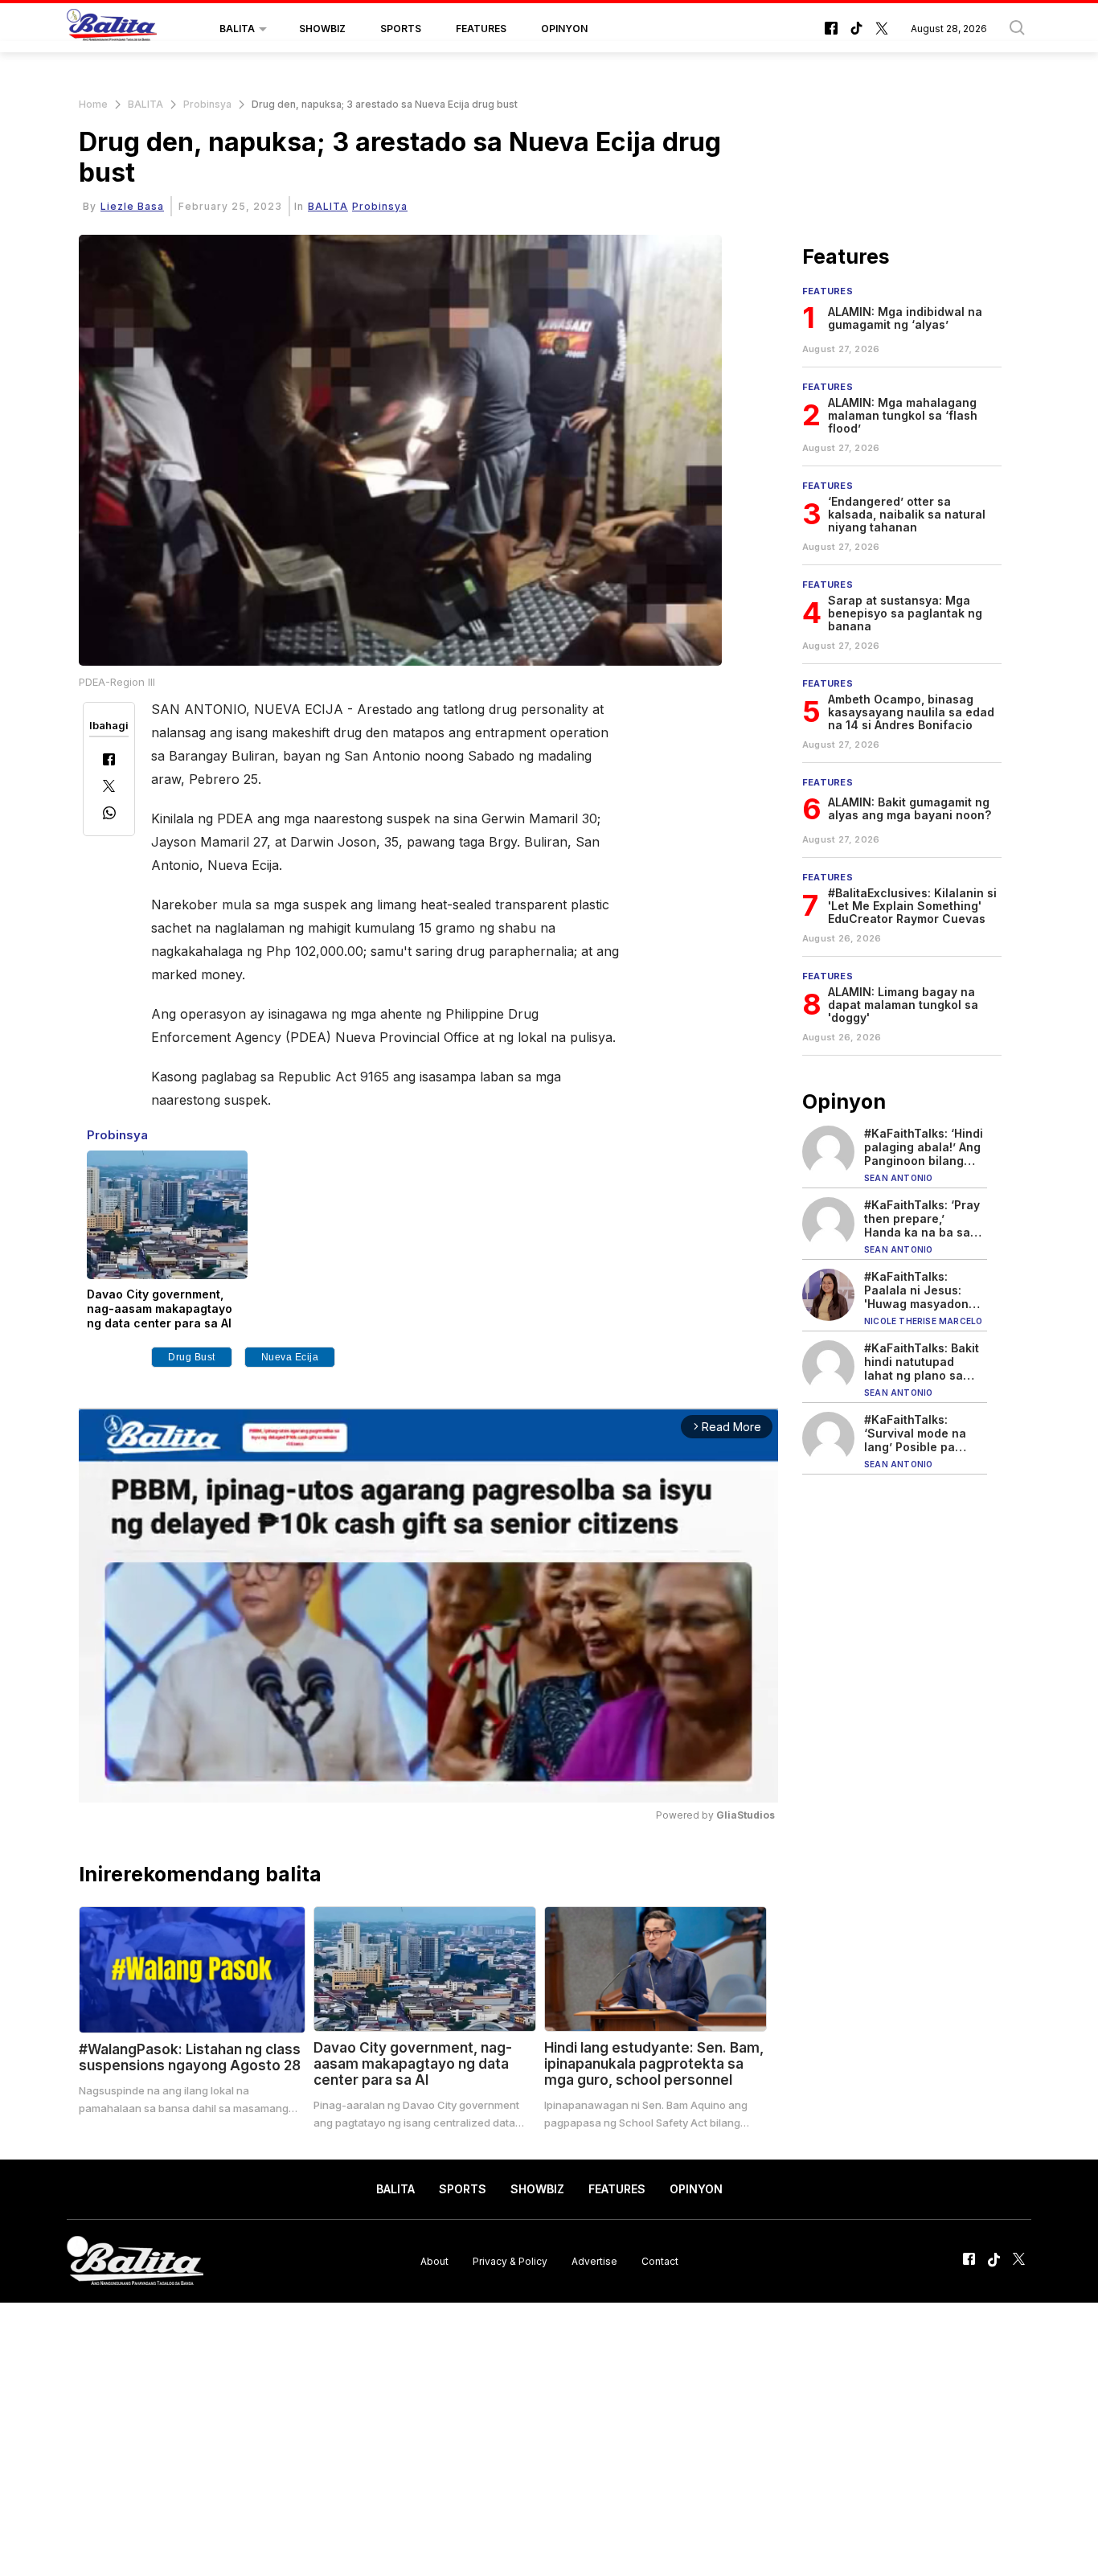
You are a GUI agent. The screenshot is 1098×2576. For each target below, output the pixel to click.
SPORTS (401, 29)
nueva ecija (290, 1357)
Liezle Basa (132, 206)
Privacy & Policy (510, 2260)
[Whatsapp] (109, 815)
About (434, 2260)
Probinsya (207, 104)
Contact (660, 2260)
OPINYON (564, 29)
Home (93, 104)
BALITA (237, 29)
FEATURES (481, 29)
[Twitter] (109, 788)
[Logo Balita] (112, 29)
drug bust (192, 1357)
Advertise (594, 2260)
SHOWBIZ (322, 29)
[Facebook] (109, 761)
